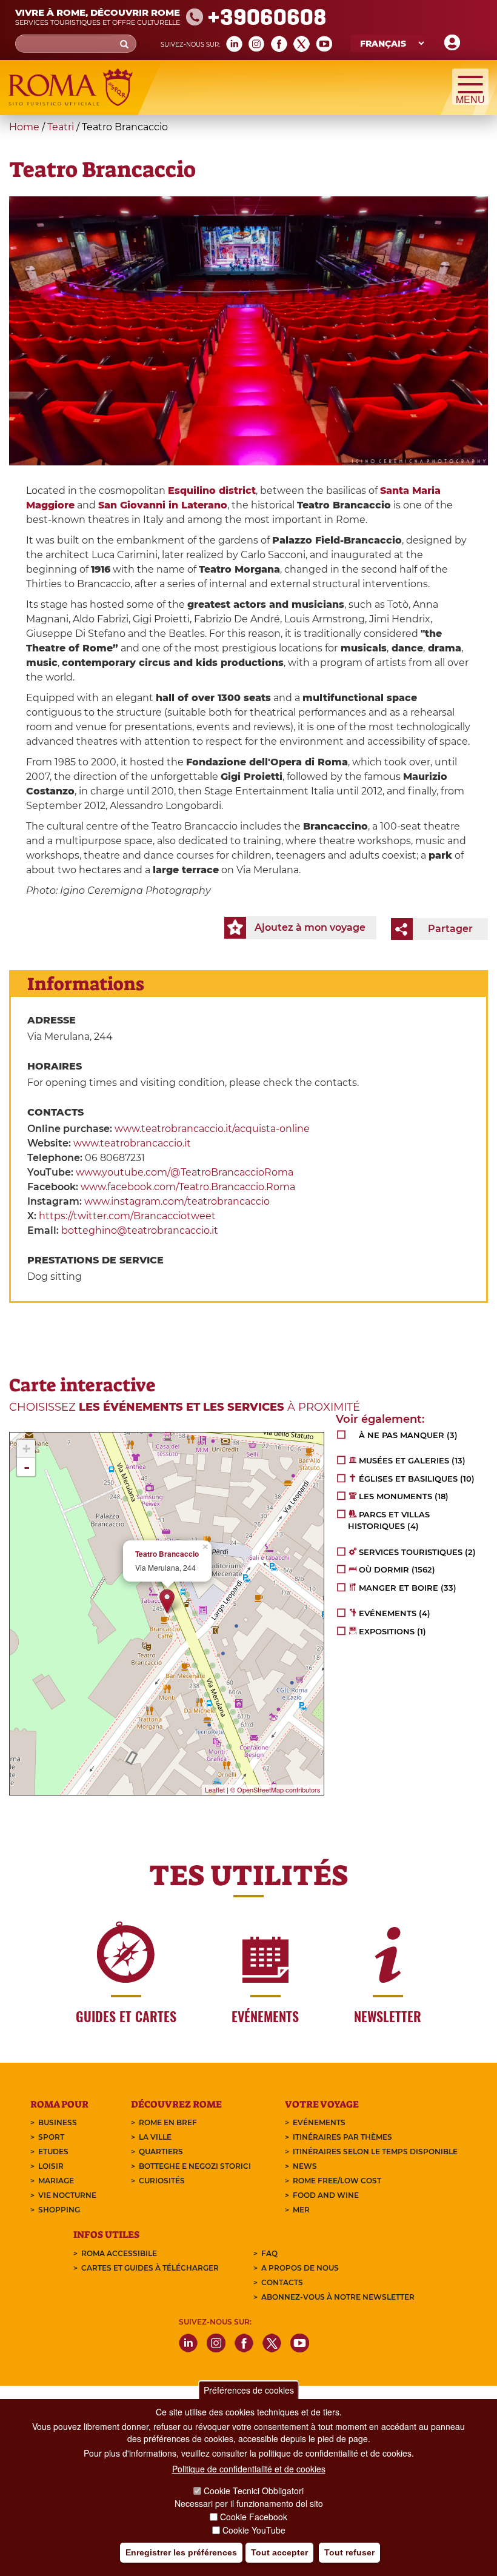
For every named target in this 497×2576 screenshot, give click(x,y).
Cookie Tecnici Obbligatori (254, 2491)
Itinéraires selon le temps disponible (375, 2152)
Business (58, 2122)
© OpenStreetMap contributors (275, 1789)
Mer (301, 2210)
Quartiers (161, 2152)
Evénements (319, 2122)
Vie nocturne (67, 2195)
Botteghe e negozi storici (195, 2166)
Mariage (56, 2181)
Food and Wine (326, 2195)
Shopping (59, 2210)
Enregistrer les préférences (181, 2552)
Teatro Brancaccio (167, 1554)
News (305, 2166)
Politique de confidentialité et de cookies (249, 2469)
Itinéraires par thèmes (342, 2137)
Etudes (53, 2152)
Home (24, 127)
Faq (269, 2253)
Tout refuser (349, 2552)
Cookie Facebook (254, 2517)
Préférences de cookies (249, 2390)
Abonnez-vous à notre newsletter (338, 2297)
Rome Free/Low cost (337, 2181)
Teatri (61, 127)
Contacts (282, 2282)
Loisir (51, 2166)
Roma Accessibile (119, 2253)
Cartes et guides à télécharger (150, 2268)
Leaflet (215, 1789)
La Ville (155, 2137)
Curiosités (162, 2181)
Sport (51, 2137)
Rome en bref (168, 2122)
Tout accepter (279, 2552)
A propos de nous (300, 2268)
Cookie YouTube (254, 2530)
